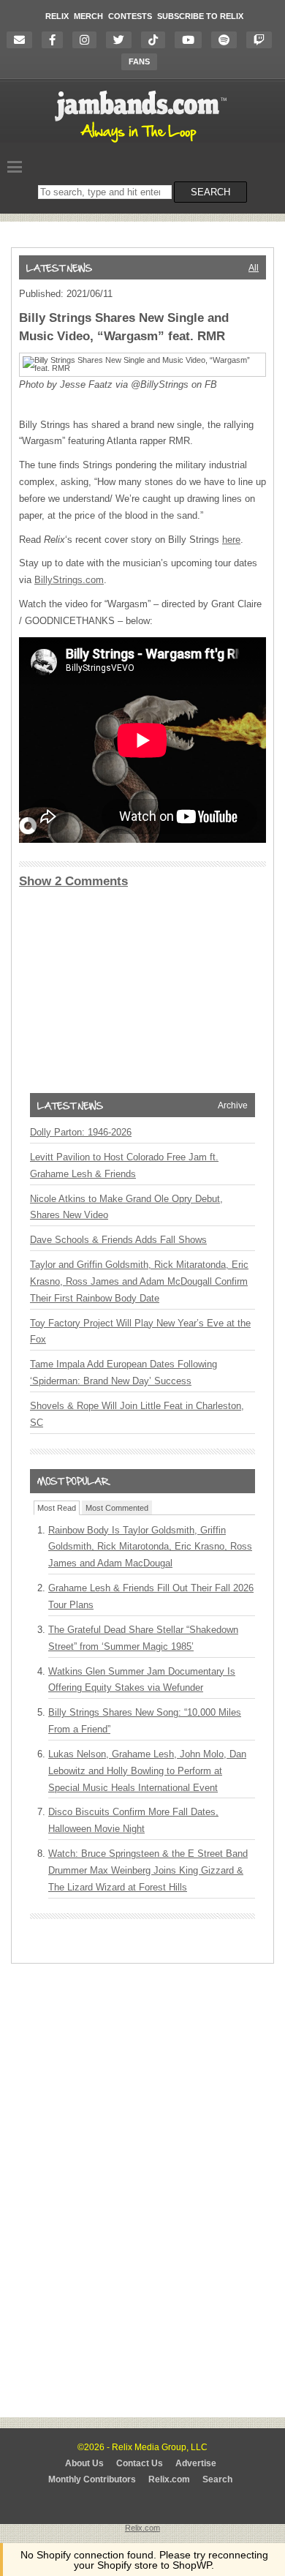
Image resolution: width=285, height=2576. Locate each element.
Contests (130, 16)
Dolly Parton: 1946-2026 (81, 1132)
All (254, 268)
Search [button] (210, 192)
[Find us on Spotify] (228, 40)
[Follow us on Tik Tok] (157, 40)
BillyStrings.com (69, 580)
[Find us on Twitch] (263, 40)
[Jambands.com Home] (143, 143)
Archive (233, 1105)
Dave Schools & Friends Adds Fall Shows (118, 1240)
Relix (57, 16)
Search (217, 2479)
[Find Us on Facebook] (56, 40)
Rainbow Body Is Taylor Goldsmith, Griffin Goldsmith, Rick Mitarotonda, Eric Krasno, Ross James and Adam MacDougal (150, 1547)
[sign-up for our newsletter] (23, 40)
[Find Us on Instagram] (88, 40)
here (231, 540)
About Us (84, 2463)
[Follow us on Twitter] (122, 40)
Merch (88, 16)
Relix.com (169, 2479)
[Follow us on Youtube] (192, 40)
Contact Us (140, 2463)
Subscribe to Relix (200, 16)
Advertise (196, 2463)
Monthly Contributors (92, 2479)
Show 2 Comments (73, 881)
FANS (139, 61)
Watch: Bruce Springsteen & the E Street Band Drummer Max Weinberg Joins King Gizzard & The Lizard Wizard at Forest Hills (148, 1870)
